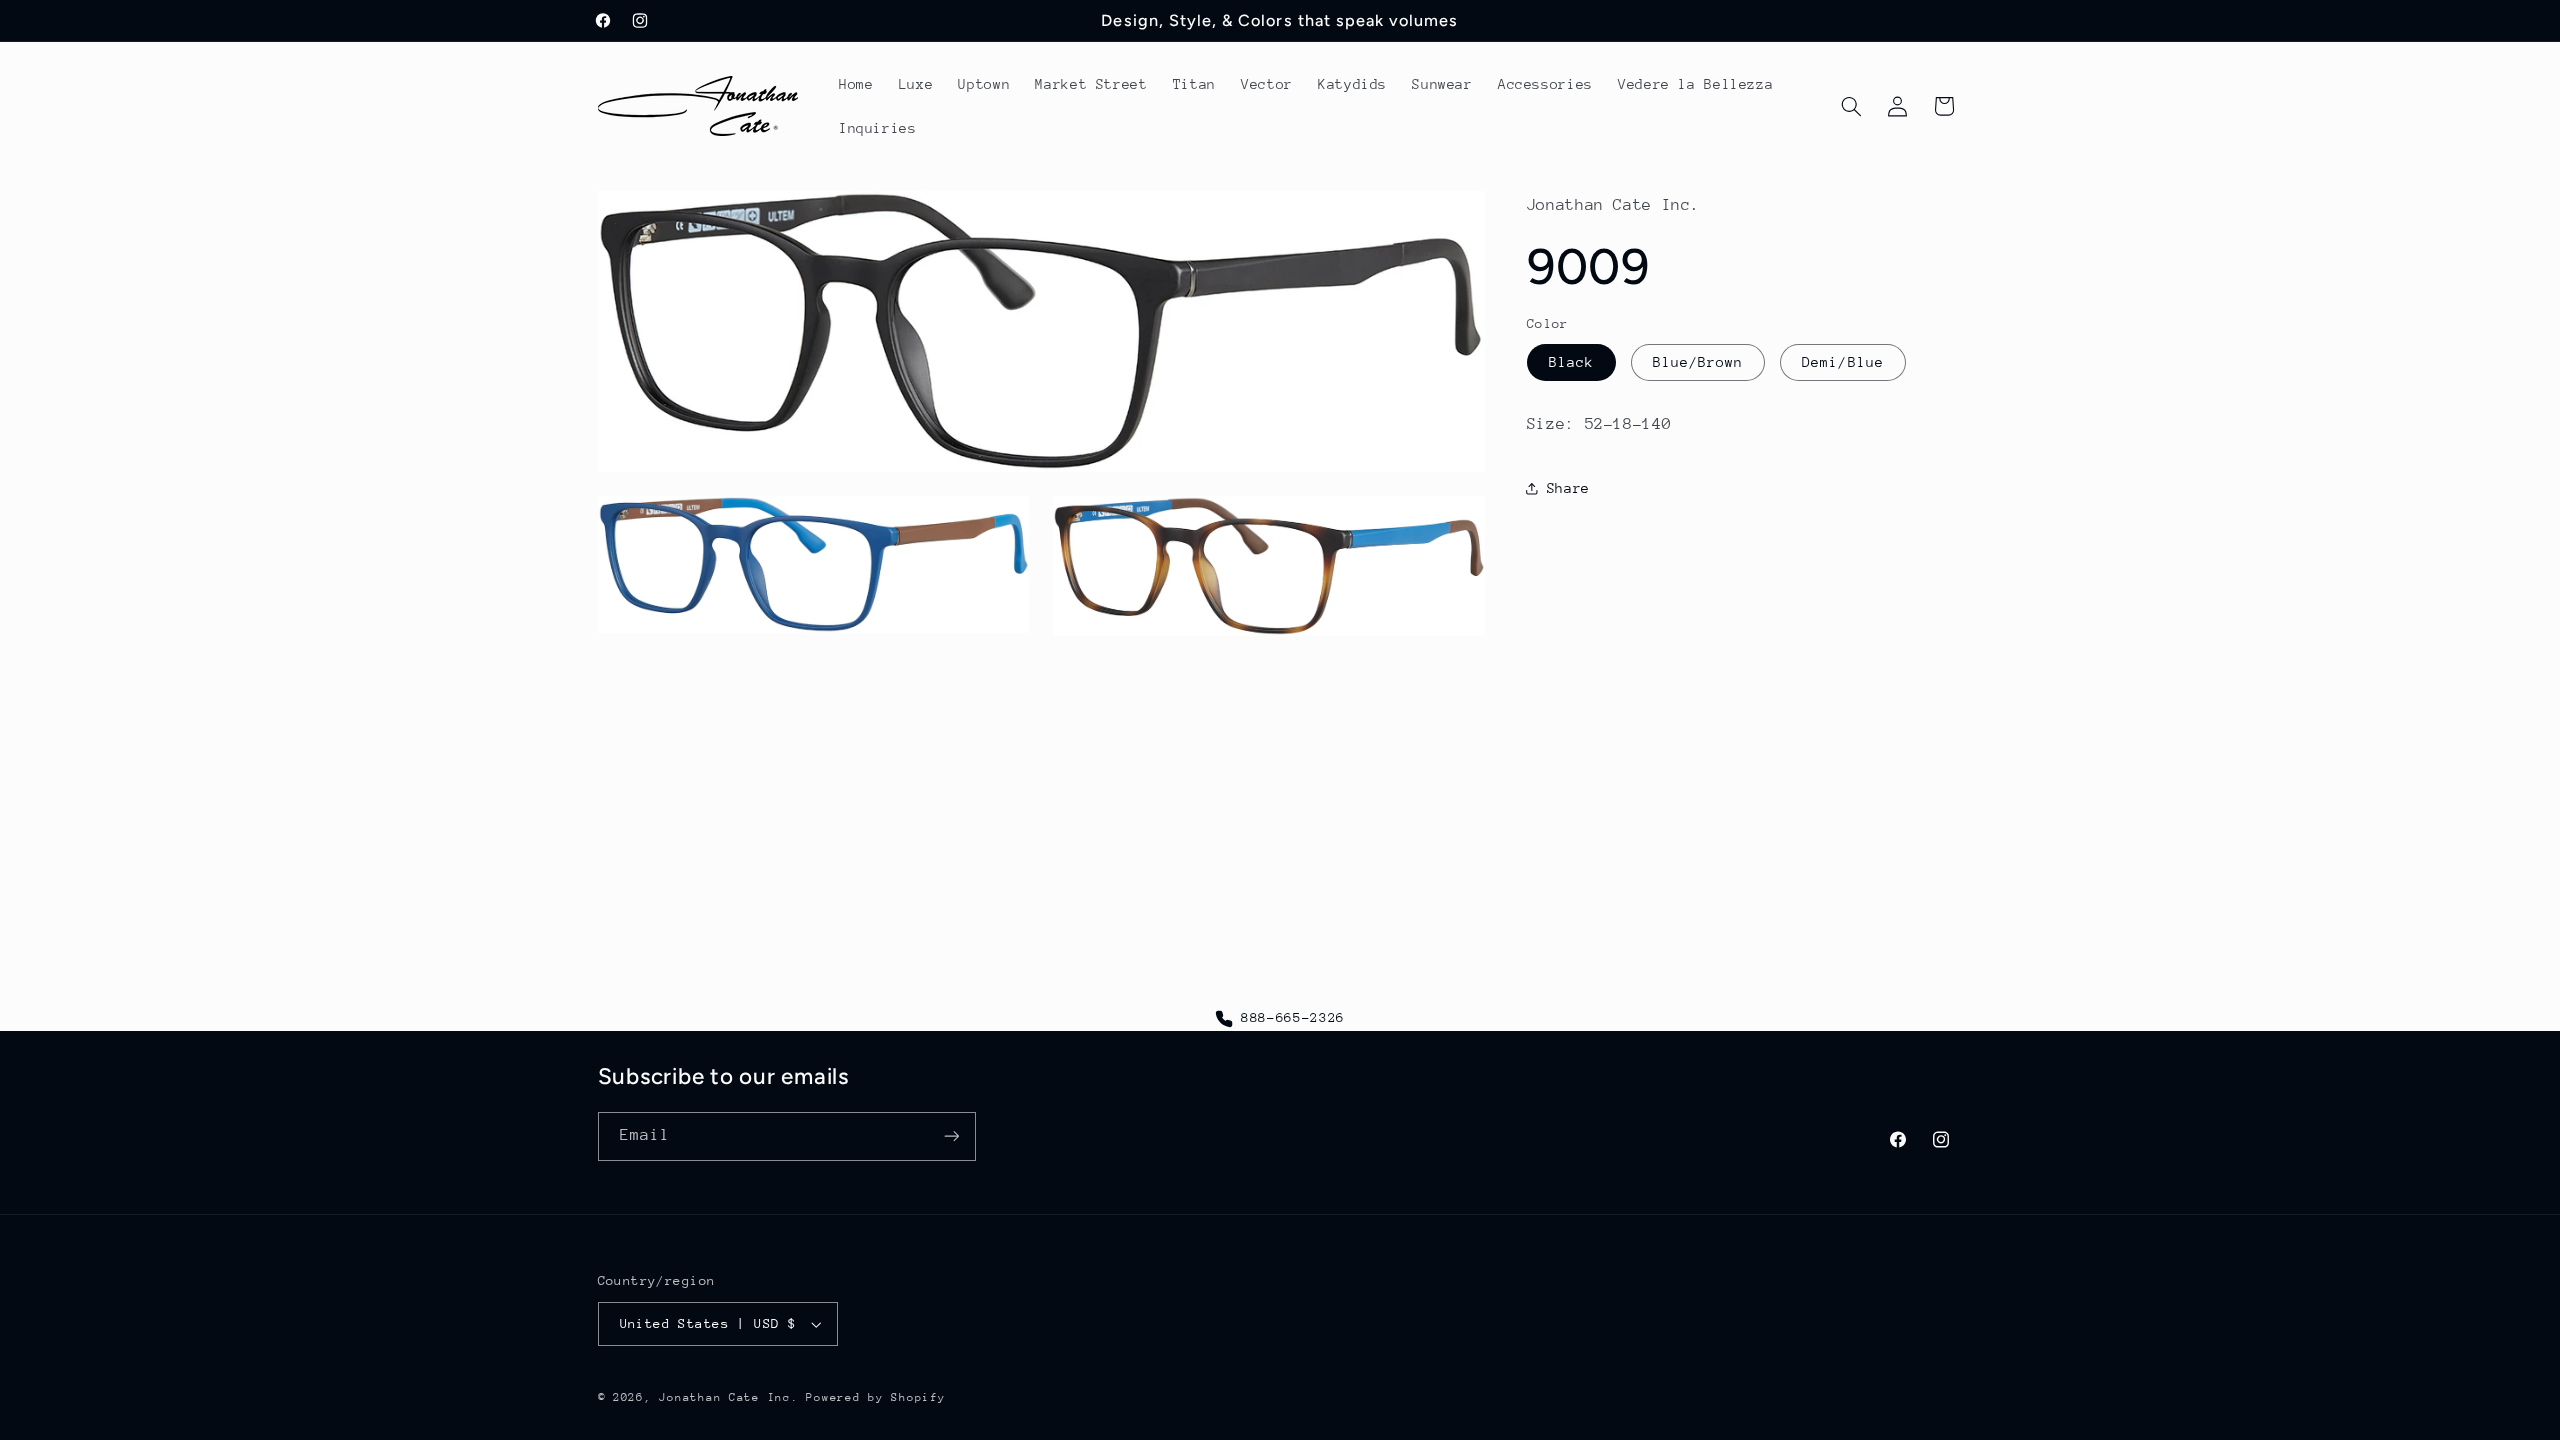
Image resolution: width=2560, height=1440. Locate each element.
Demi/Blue (1842, 362)
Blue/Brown (1698, 362)
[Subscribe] (951, 1136)
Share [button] (1568, 488)
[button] (1851, 106)
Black (1571, 362)
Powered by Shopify (875, 1397)
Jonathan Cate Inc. (728, 1397)
